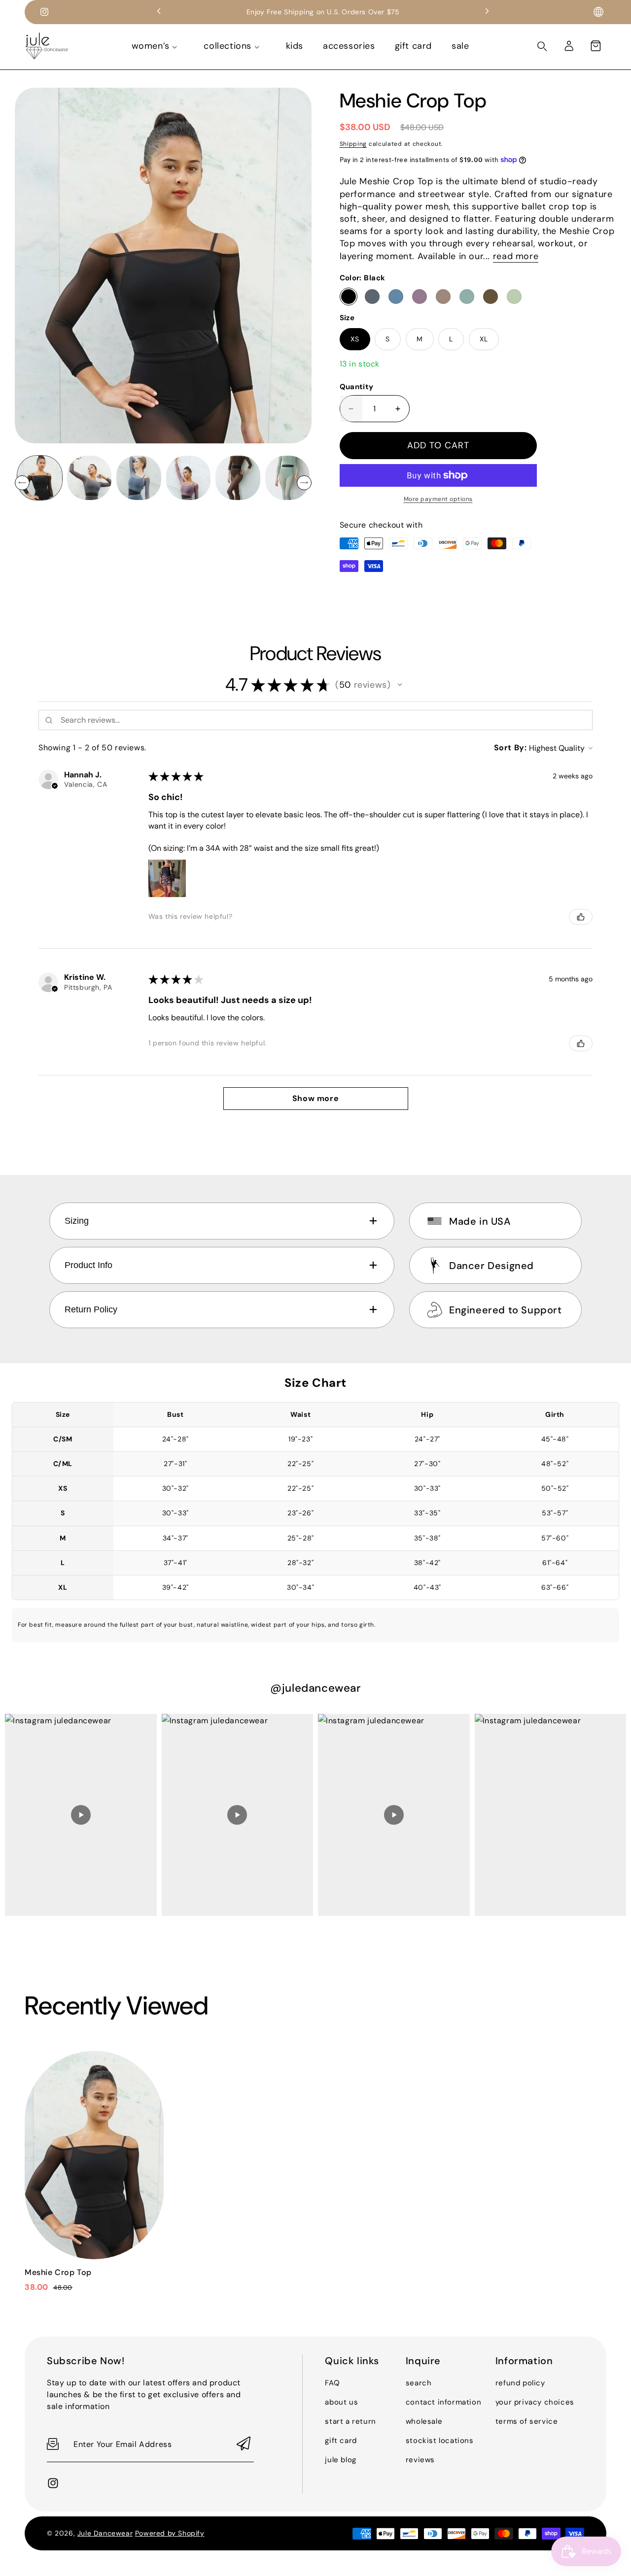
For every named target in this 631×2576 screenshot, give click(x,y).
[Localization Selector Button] (598, 12)
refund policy (520, 2383)
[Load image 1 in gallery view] (40, 478)
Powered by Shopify (170, 2533)
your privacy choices (535, 2402)
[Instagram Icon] (44, 12)
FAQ (332, 2383)
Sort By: (510, 748)
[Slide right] (304, 483)
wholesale (424, 2421)
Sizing (77, 1221)
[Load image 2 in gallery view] (89, 478)
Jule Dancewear (105, 2533)
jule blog (340, 2460)
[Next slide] (487, 12)
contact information (443, 2402)
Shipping (353, 144)
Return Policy (91, 1309)
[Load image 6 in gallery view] (288, 478)
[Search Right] (542, 46)
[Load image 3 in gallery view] (139, 478)
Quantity (357, 387)
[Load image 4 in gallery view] (189, 478)
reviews (420, 2460)
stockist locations (440, 2441)
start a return (350, 2421)
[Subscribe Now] (244, 2444)
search (419, 2383)
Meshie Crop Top (58, 2272)
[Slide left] (22, 483)
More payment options (438, 499)
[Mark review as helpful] (581, 917)
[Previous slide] (159, 12)
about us (341, 2402)
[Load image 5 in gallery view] (238, 478)
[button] (596, 46)
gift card (341, 2441)
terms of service (527, 2421)
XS (355, 339)
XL (484, 339)
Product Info (88, 1265)
